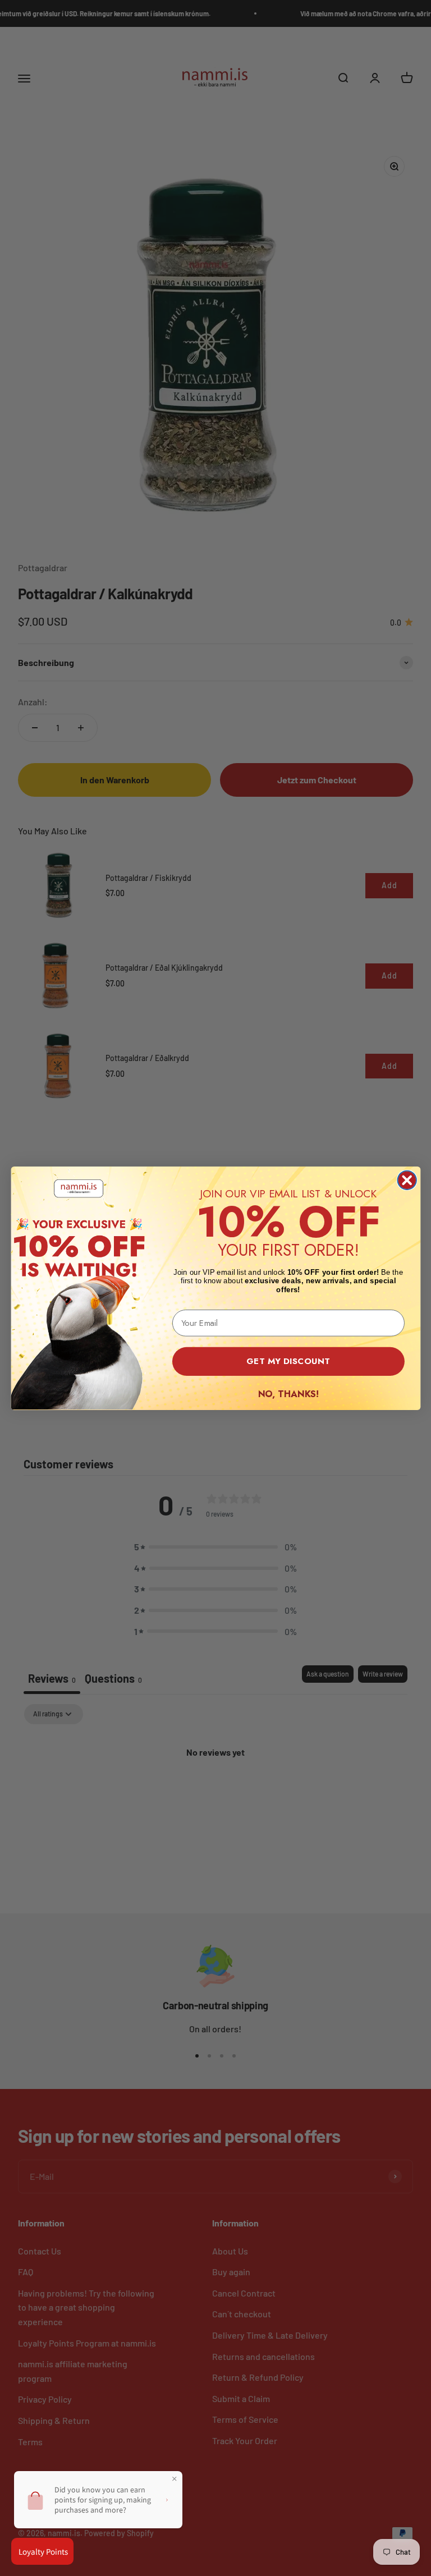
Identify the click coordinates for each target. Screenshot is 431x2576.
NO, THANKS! (288, 1393)
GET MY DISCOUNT (288, 1361)
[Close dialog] (407, 1180)
